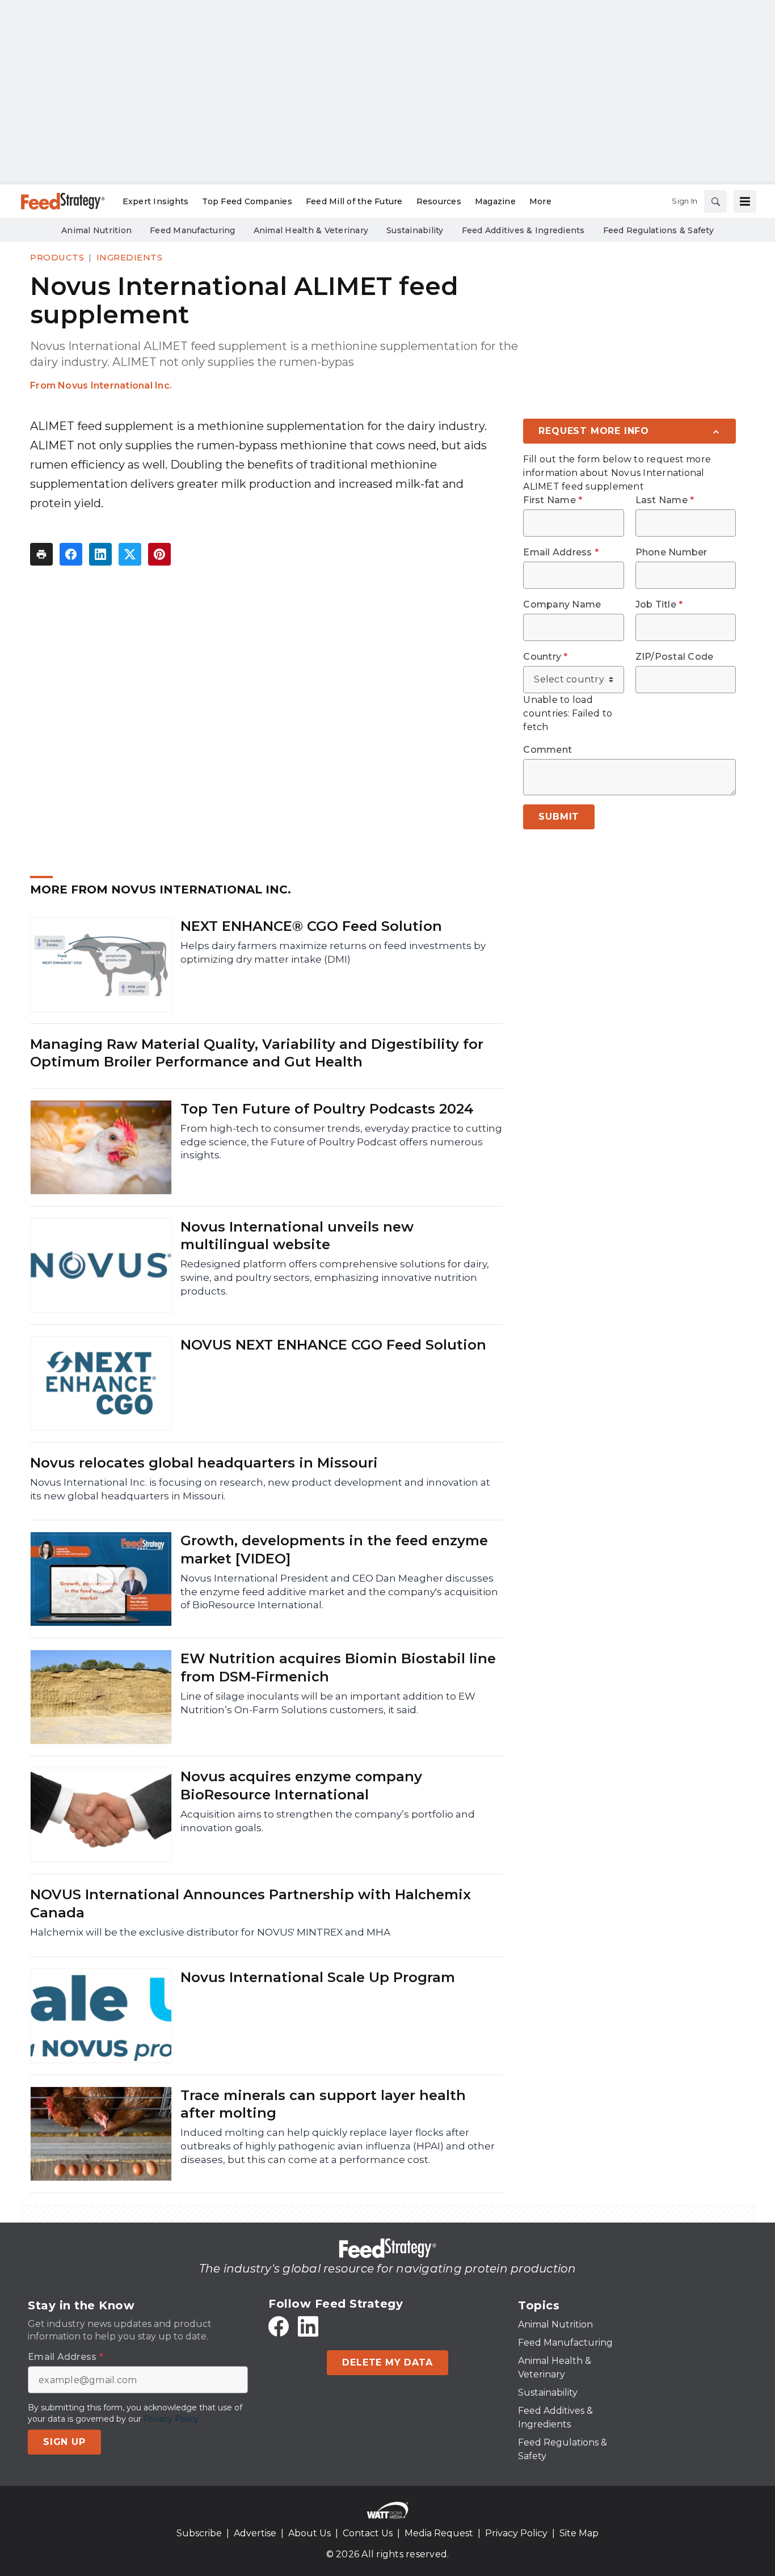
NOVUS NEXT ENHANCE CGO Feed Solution (333, 1345)
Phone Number (671, 553)
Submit (559, 817)
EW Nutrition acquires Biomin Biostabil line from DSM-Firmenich (338, 1667)
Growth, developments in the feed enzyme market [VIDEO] (334, 1549)
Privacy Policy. (172, 2419)
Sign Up (64, 2442)
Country (545, 657)
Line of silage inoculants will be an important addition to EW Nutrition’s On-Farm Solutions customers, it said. (328, 1703)
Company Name (562, 605)
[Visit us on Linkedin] (308, 2326)
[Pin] (159, 554)
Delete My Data (387, 2362)
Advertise (255, 2533)
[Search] (715, 201)
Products (57, 257)
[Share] (71, 554)
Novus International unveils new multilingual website (297, 1236)
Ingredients (130, 257)
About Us (309, 2533)
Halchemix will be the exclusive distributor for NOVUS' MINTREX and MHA (210, 1932)
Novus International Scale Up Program (318, 1977)
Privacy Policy (516, 2533)
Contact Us (368, 2533)
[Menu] (745, 201)
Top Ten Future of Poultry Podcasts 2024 (327, 1109)
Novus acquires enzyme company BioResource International (301, 1785)
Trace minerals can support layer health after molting (323, 2104)
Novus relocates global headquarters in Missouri (204, 1463)
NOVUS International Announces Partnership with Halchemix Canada (250, 1903)
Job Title (659, 605)
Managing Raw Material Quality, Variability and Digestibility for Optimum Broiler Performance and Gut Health (257, 1053)
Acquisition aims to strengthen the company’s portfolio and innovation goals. (328, 1821)
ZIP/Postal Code (675, 657)
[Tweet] (130, 554)
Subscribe (199, 2533)
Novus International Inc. (115, 385)
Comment (547, 750)
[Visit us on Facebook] (279, 2326)
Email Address (561, 553)
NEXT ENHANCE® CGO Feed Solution (311, 926)
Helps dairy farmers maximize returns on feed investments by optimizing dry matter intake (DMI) (333, 952)
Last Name (665, 500)
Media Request (439, 2533)
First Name (553, 500)
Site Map (579, 2533)
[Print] (41, 554)
